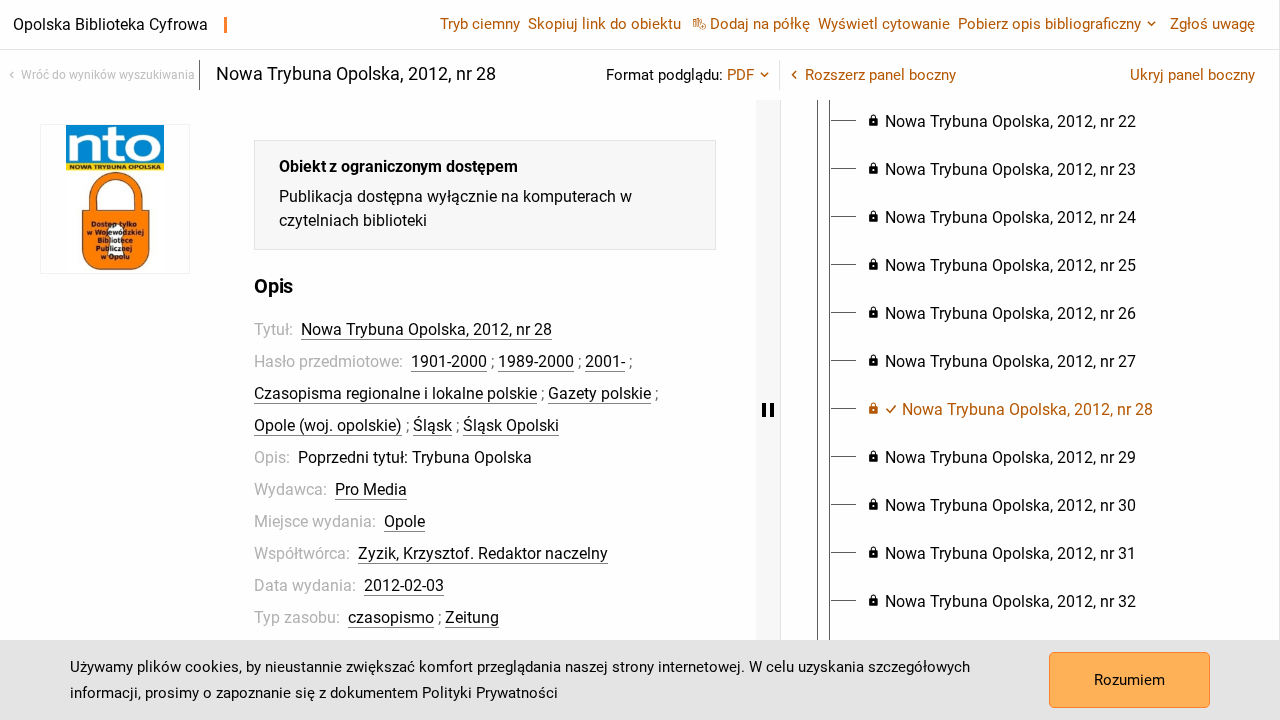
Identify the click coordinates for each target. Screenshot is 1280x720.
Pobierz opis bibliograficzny (1049, 24)
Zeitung (472, 617)
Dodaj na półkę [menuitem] (760, 24)
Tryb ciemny (480, 24)
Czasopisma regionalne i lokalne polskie (395, 393)
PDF (740, 75)
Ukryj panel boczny (1192, 75)
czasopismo (391, 617)
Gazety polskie (599, 393)
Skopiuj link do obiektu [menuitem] (604, 24)
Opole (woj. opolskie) (328, 425)
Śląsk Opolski (511, 425)
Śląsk (432, 425)
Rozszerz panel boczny (880, 75)
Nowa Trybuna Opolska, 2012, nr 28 (426, 329)
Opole (404, 521)
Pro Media (371, 489)
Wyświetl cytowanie (884, 24)
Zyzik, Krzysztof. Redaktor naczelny (483, 553)
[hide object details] (768, 410)
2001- (605, 361)
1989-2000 (536, 361)
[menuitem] (1001, 122)
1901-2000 (449, 361)
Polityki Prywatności (490, 693)
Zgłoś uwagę (1212, 24)
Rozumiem (1129, 680)
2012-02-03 (404, 585)
